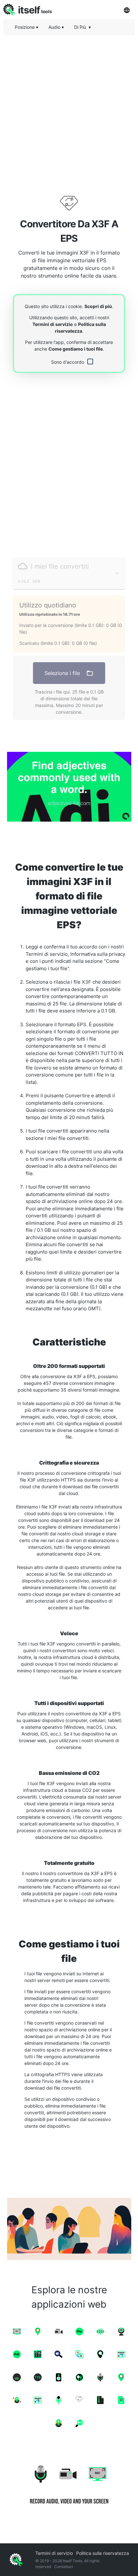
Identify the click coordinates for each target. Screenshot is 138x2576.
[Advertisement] (69, 109)
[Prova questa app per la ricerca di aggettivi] (69, 787)
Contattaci (64, 2567)
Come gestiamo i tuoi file (76, 349)
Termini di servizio (53, 324)
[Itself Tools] (69, 2483)
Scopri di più (98, 306)
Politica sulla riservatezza (103, 2553)
